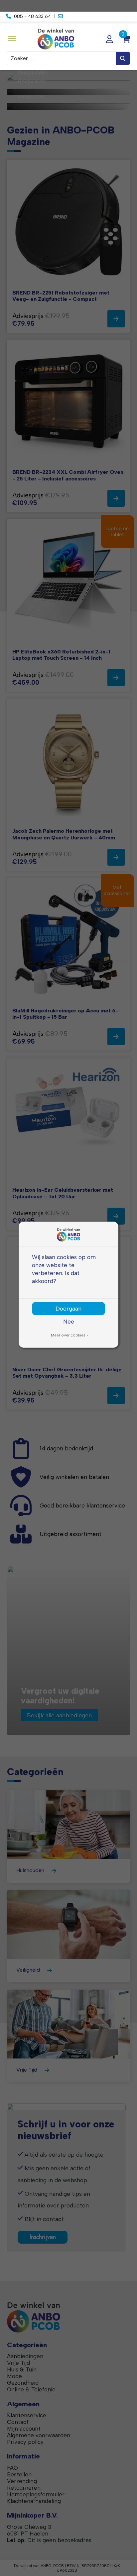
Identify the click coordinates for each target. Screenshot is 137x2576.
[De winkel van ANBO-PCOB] (68, 39)
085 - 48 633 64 (32, 16)
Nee (69, 1321)
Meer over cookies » (69, 1335)
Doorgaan (68, 1308)
